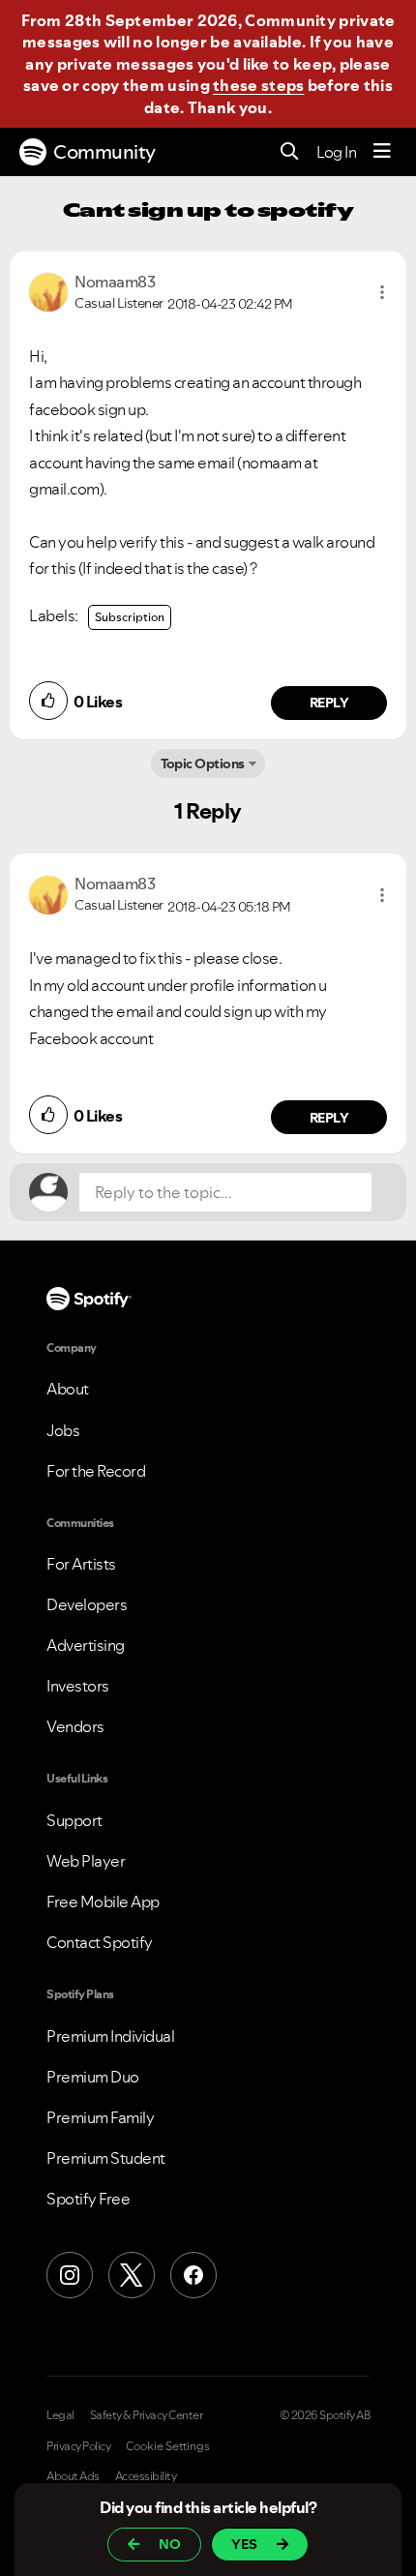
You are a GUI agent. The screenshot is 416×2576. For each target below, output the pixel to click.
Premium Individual (110, 2036)
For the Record (96, 1471)
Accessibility (146, 2476)
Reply (329, 703)
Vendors (75, 1726)
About (68, 1389)
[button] (382, 292)
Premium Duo (93, 2077)
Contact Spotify (100, 1942)
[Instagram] (70, 2275)
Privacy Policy (78, 2446)
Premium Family (100, 2117)
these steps (258, 85)
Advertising (86, 1645)
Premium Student (106, 2158)
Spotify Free (88, 2199)
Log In (336, 152)
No (170, 2544)
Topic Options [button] (203, 764)
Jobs (63, 1430)
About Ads (73, 2476)
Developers (87, 1604)
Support (74, 1820)
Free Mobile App (103, 1902)
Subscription (130, 617)
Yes (244, 2544)
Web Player (86, 1861)
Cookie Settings (168, 2446)
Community (104, 152)
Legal (60, 2415)
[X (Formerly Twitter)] (132, 2275)
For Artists (81, 1564)
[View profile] (48, 290)
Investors (78, 1686)
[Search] (290, 152)
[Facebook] (193, 2275)
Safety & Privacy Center (147, 2415)
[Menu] (382, 152)
